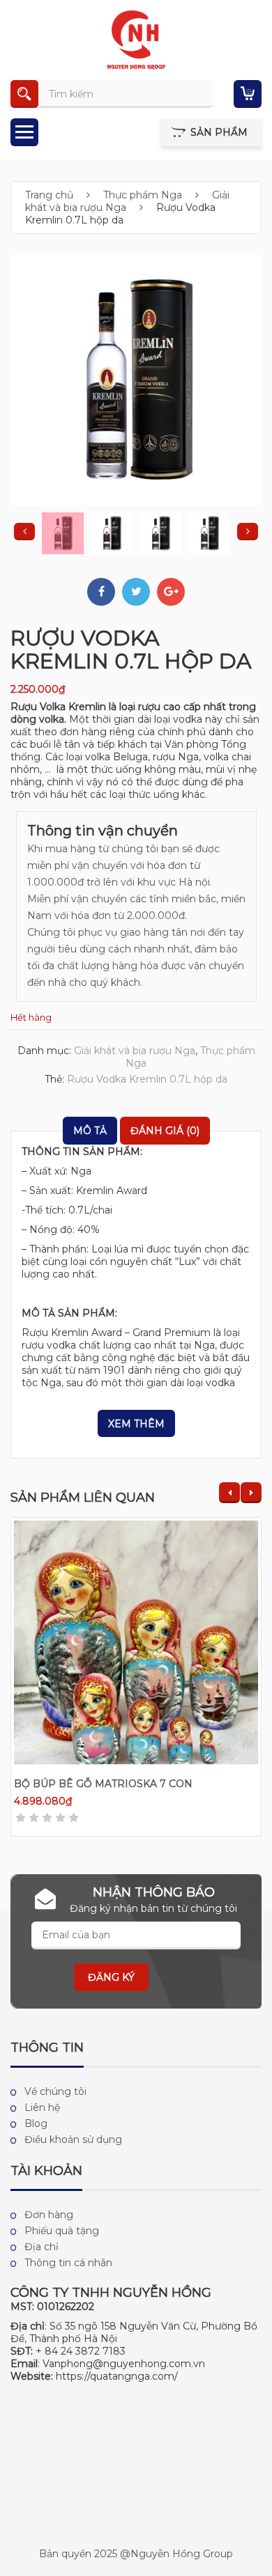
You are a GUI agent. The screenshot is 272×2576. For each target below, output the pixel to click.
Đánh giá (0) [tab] (165, 1131)
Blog (36, 2123)
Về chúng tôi (55, 2091)
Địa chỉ (41, 2247)
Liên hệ (42, 2107)
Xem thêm (136, 1424)
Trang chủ (49, 195)
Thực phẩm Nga (143, 195)
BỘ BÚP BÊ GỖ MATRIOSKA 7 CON (103, 1784)
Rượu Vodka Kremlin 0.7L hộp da (147, 1079)
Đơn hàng (49, 2215)
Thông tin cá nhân (68, 2263)
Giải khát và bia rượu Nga (127, 201)
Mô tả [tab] (90, 1131)
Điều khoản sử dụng (73, 2139)
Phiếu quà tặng (62, 2231)
